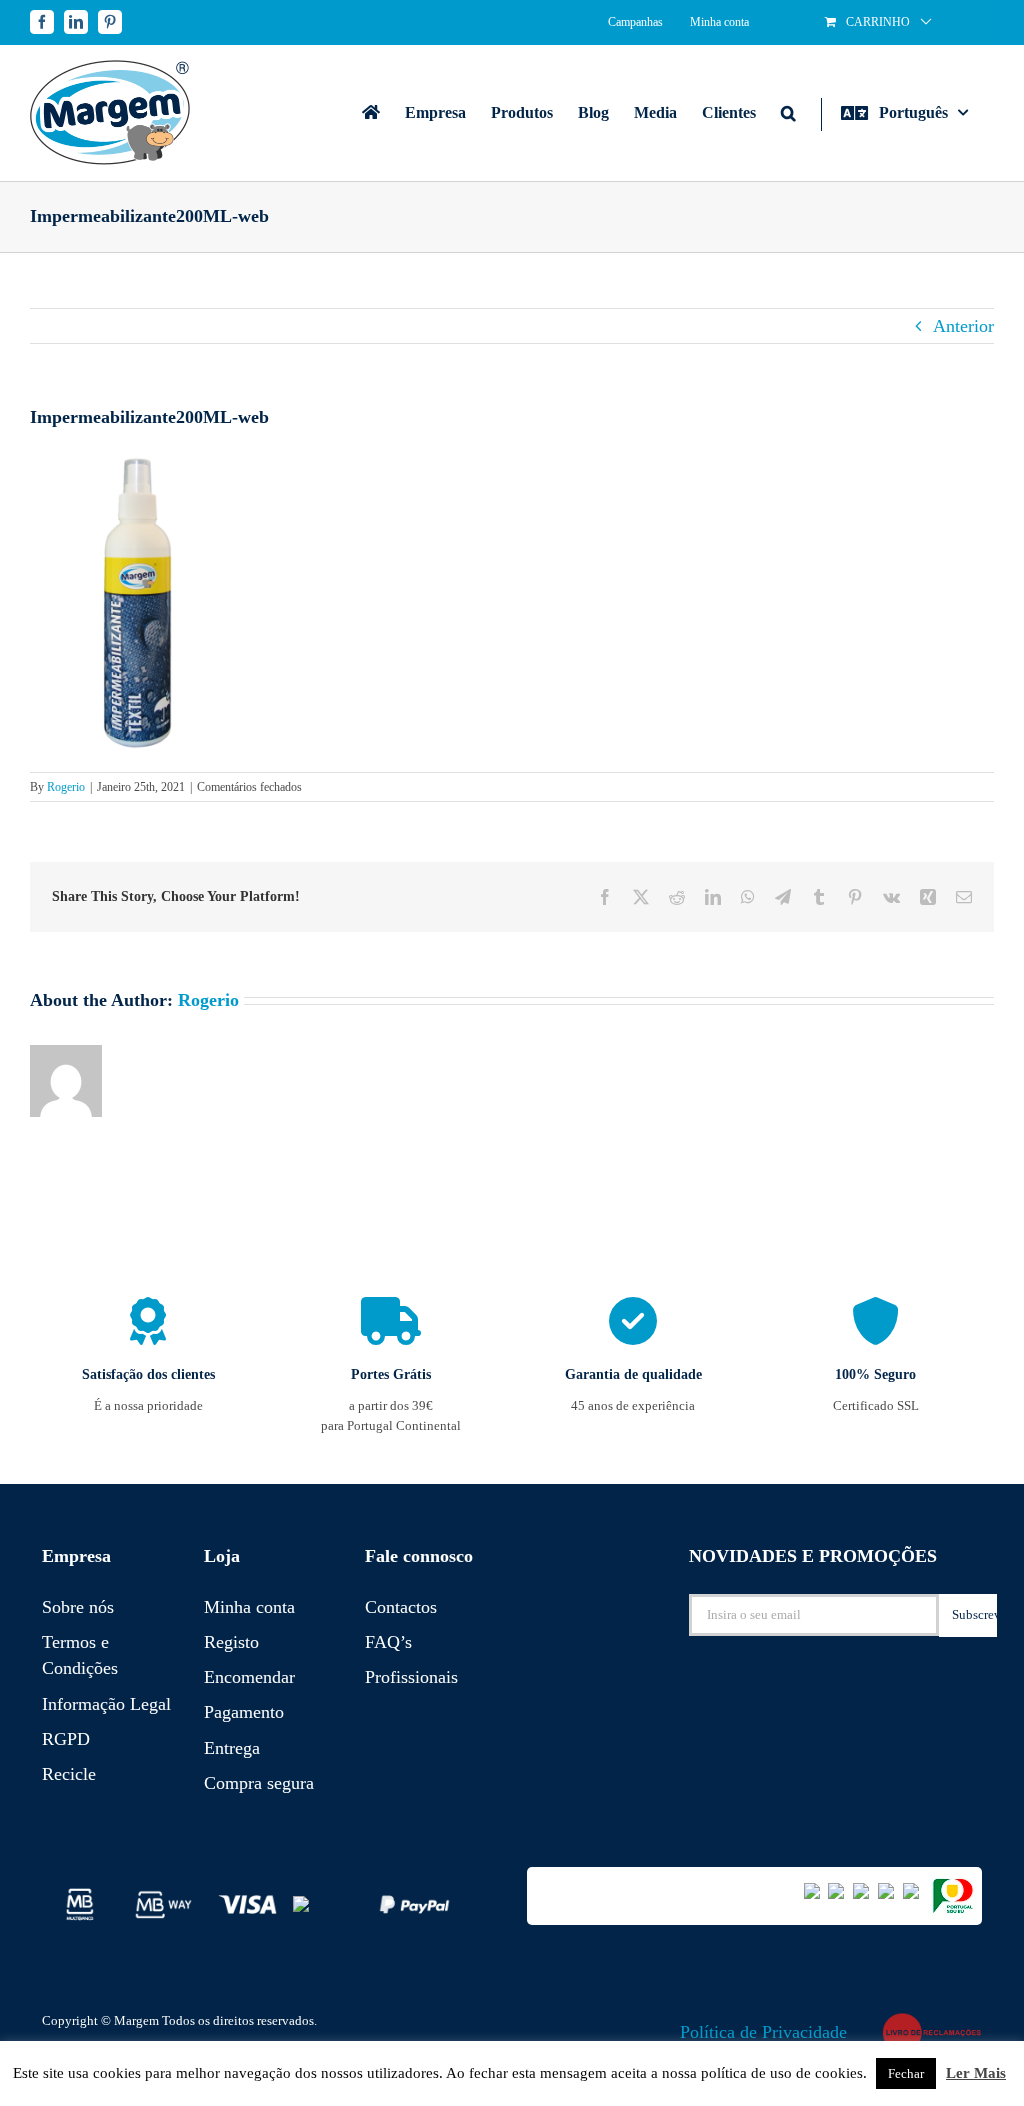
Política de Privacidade (763, 2032)
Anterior (963, 326)
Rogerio (66, 787)
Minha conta (249, 1607)
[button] (788, 112)
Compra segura (259, 1783)
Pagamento (244, 1712)
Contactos (401, 1607)
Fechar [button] (906, 2073)
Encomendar (249, 1677)
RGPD (66, 1739)
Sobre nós (78, 1607)
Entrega (232, 1748)
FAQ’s (388, 1642)
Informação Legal (106, 1704)
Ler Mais (976, 2073)
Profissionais (411, 1677)
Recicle (69, 1774)
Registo (231, 1642)
